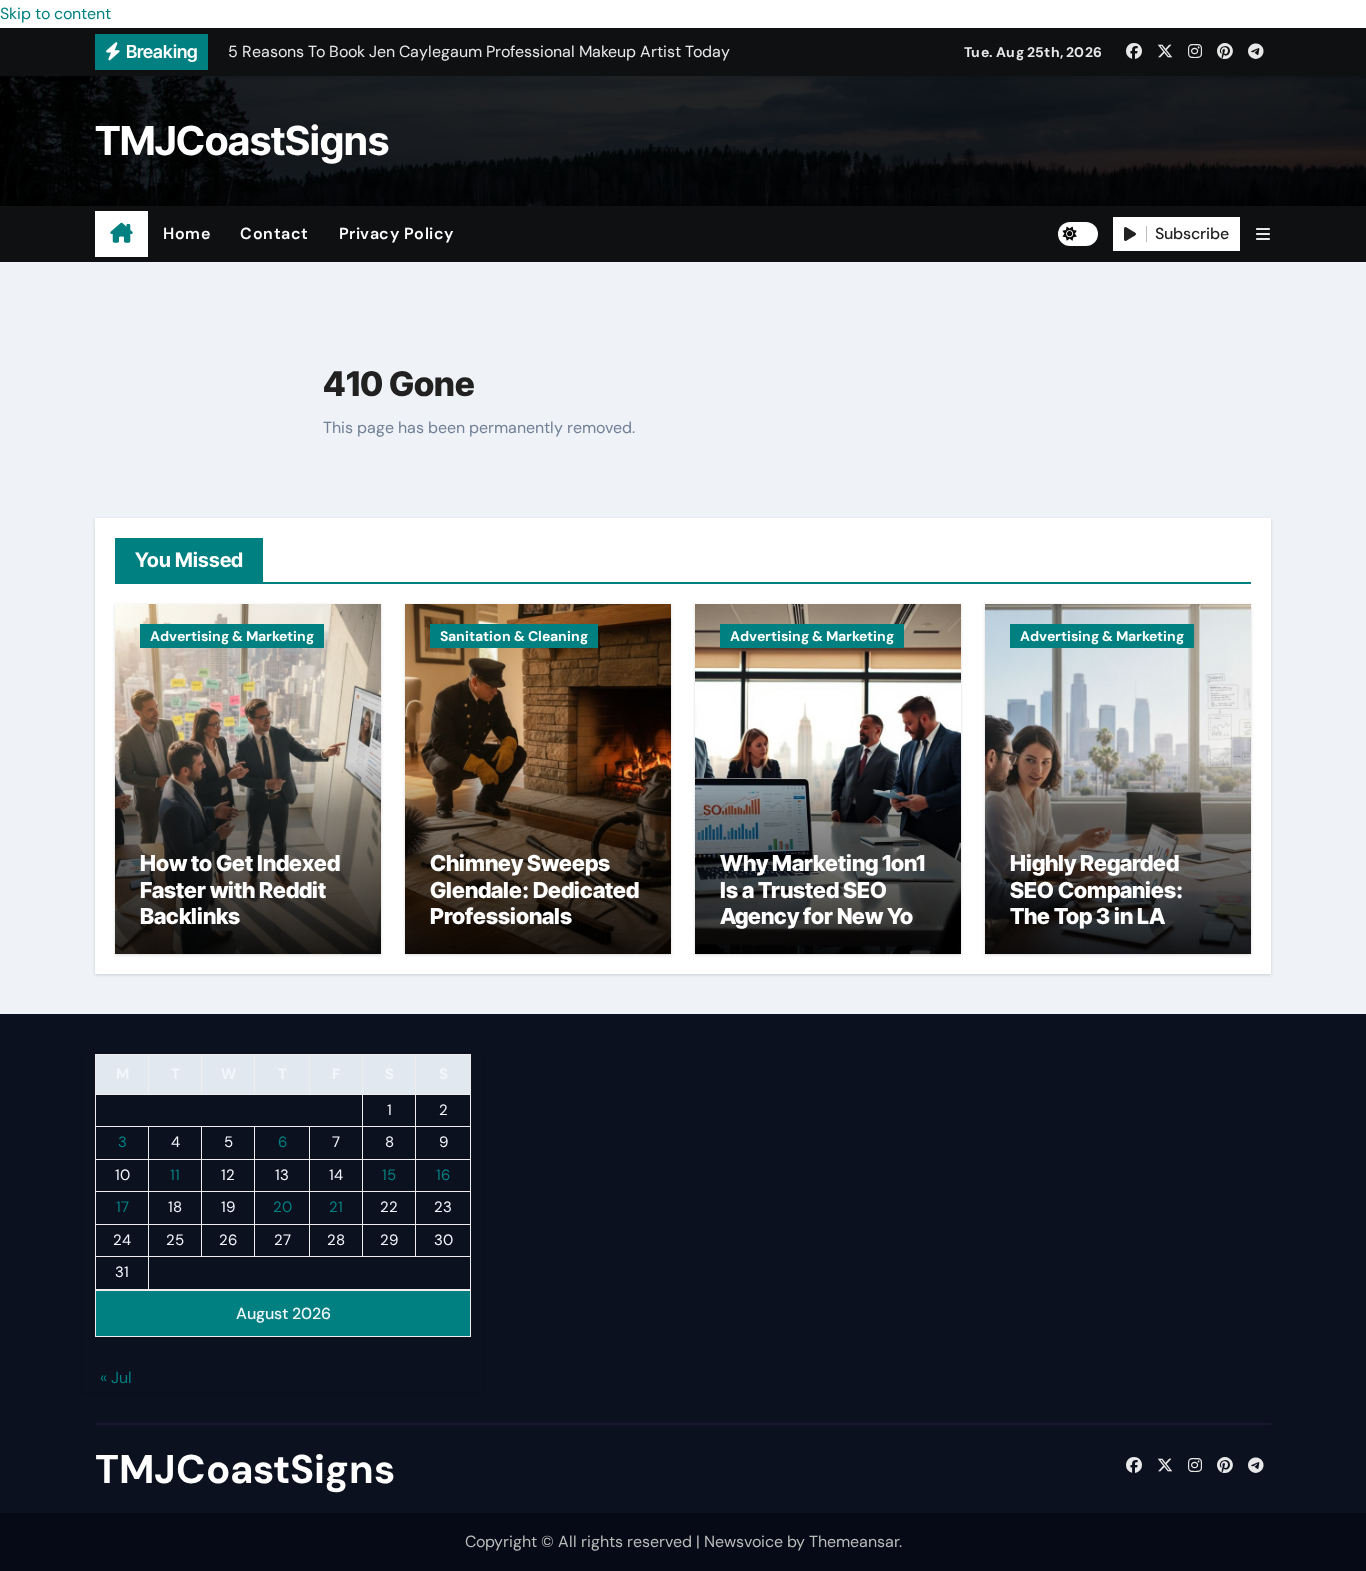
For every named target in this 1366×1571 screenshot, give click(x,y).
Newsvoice (743, 1541)
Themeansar (854, 1541)
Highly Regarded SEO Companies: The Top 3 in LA (1096, 889)
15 (389, 1175)
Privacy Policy (396, 233)
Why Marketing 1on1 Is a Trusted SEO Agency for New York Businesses (827, 902)
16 (443, 1175)
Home (186, 233)
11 (175, 1175)
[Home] (121, 234)
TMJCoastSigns (242, 140)
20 (282, 1208)
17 (122, 1208)
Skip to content (55, 13)
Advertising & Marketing (232, 636)
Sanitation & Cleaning (514, 636)
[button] (1263, 234)
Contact (274, 233)
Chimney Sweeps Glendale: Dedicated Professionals (534, 889)
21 (336, 1208)
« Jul (116, 1378)
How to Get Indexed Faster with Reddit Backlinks (240, 889)
